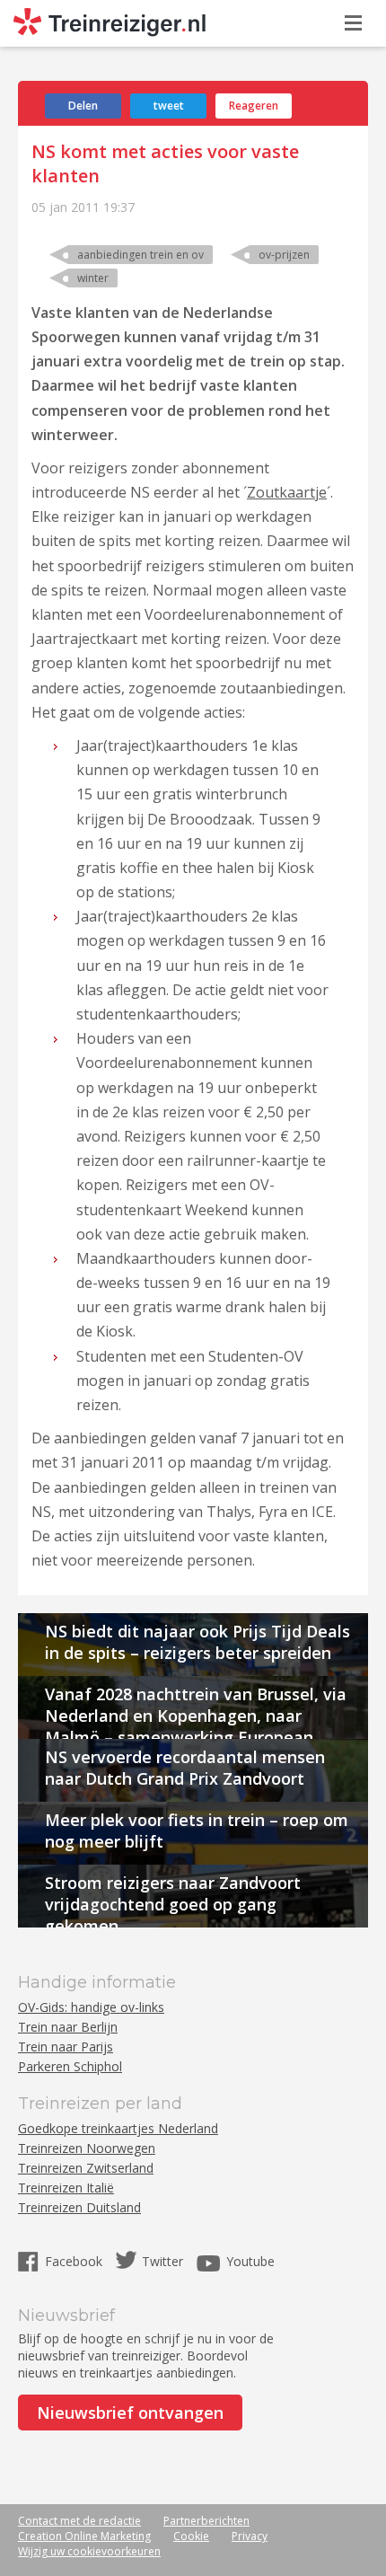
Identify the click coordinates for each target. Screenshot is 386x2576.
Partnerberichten (206, 2521)
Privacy (250, 2536)
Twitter (162, 2261)
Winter (93, 278)
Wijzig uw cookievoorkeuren (89, 2551)
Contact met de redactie (79, 2521)
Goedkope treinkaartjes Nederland (118, 2128)
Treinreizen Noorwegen (87, 2148)
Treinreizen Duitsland (79, 2207)
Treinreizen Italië (66, 2188)
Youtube (250, 2261)
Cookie (191, 2536)
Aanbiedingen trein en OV (140, 255)
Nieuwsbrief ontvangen (130, 2413)
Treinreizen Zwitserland (86, 2168)
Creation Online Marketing (84, 2536)
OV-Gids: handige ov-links (91, 2007)
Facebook (75, 2261)
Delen (83, 106)
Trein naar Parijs (66, 2047)
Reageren (254, 106)
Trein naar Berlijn (68, 2027)
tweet (169, 106)
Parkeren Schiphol (70, 2066)
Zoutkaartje (287, 492)
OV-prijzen (284, 255)
